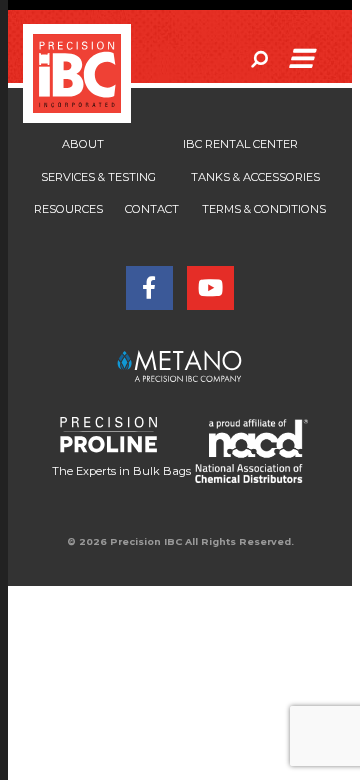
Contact (152, 209)
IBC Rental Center (240, 144)
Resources (68, 209)
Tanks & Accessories (255, 177)
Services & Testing (98, 177)
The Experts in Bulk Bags (121, 471)
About (83, 144)
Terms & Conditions (264, 209)
